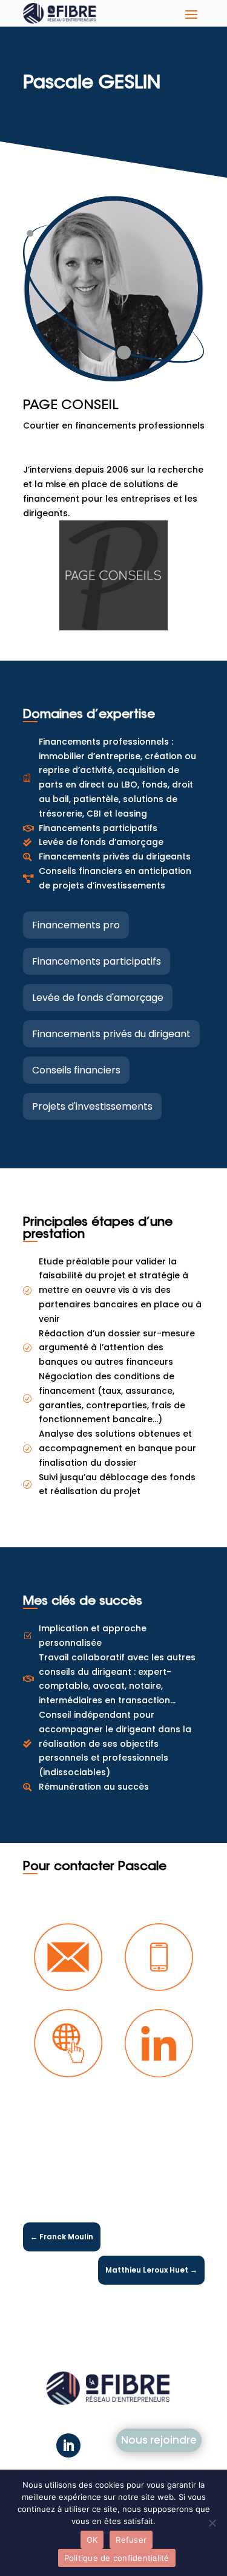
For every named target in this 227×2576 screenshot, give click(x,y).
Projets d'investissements (92, 1106)
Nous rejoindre (159, 2440)
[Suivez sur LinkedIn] (68, 2445)
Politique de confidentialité (117, 2558)
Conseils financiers (76, 1070)
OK (92, 2540)
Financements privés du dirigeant (111, 1034)
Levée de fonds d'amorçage (98, 998)
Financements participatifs (97, 961)
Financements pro (76, 925)
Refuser (131, 2540)
